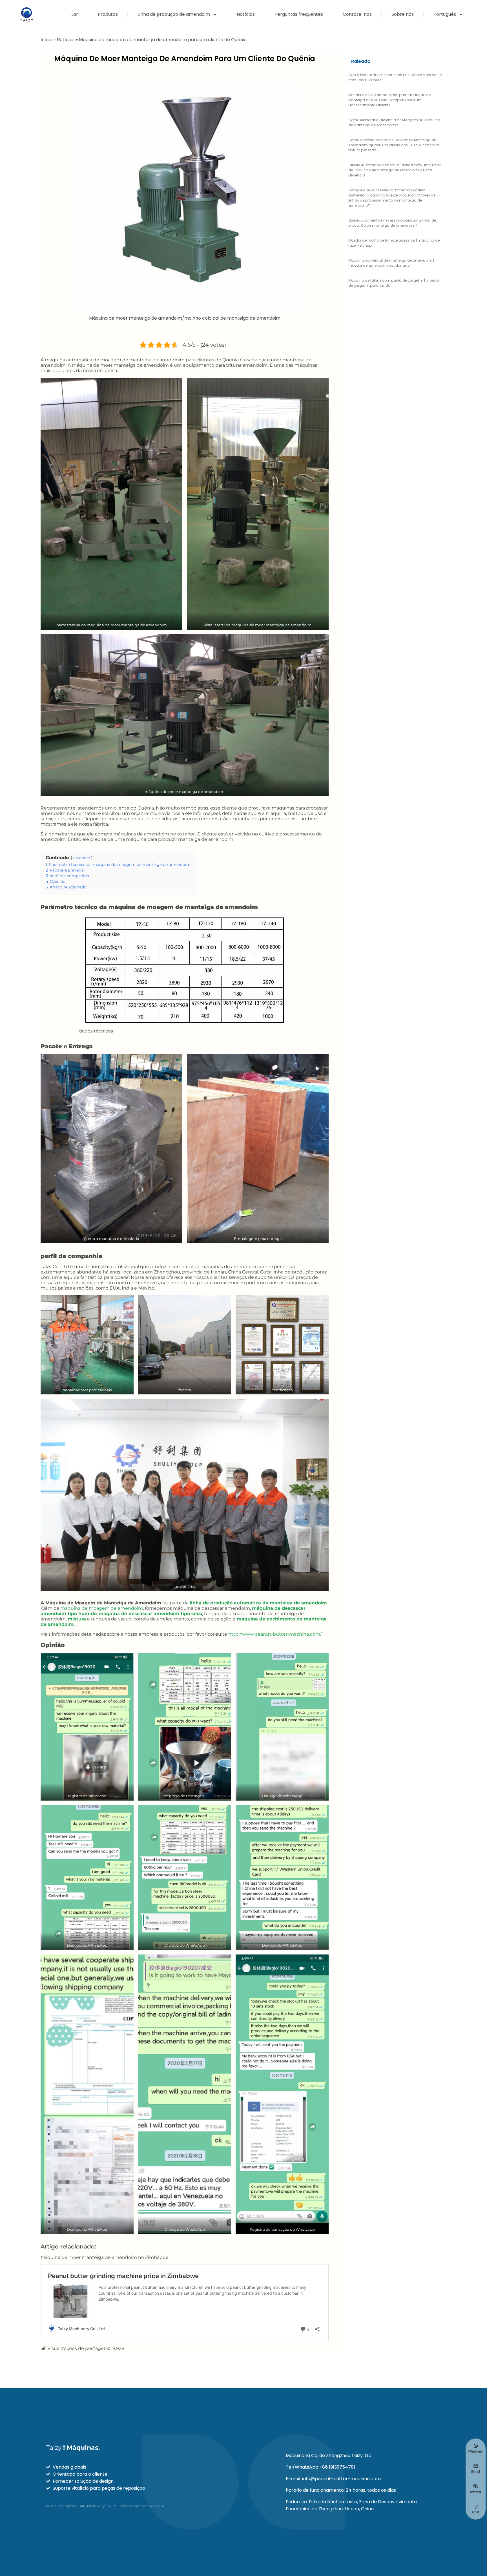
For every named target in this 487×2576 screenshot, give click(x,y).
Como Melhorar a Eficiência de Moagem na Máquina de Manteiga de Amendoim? (394, 122)
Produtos (108, 14)
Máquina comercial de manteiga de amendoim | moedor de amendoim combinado (391, 263)
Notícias (246, 14)
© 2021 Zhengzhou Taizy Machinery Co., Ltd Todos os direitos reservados (105, 2506)
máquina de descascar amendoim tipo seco (150, 1614)
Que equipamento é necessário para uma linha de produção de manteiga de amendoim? (392, 223)
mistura (77, 1619)
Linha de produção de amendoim (174, 14)
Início (47, 40)
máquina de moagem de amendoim (101, 1608)
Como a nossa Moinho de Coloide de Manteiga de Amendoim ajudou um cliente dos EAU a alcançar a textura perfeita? (394, 145)
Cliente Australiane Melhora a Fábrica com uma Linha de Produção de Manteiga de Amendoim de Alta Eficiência (395, 170)
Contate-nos (357, 14)
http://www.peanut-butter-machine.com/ (275, 1634)
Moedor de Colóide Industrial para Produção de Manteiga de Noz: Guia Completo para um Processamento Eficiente (389, 100)
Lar (75, 14)
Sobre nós (403, 14)
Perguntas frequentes (299, 14)
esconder (82, 858)
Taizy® (73, 2448)
